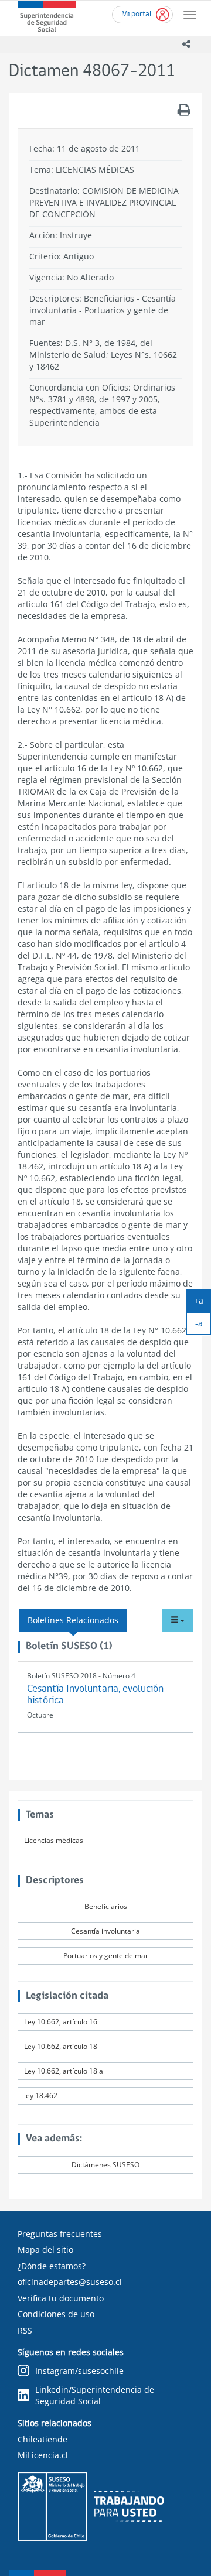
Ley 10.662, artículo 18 (61, 2046)
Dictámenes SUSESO (105, 2165)
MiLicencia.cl (43, 2455)
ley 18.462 (41, 2096)
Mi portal (137, 14)
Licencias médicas (54, 1840)
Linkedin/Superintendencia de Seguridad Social (95, 2395)
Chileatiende (42, 2439)
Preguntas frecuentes (60, 2234)
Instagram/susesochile (79, 2371)
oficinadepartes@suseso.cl (70, 2282)
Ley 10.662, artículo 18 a (64, 2071)
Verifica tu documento (61, 2298)
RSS (25, 2330)
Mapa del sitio (45, 2250)
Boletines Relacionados (73, 1620)
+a (203, 1303)
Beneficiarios (106, 1906)
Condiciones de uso (56, 2314)
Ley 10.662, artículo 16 (61, 2022)
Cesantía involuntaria (105, 1931)
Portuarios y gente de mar (106, 1956)
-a (203, 1326)
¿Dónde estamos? (52, 2266)
